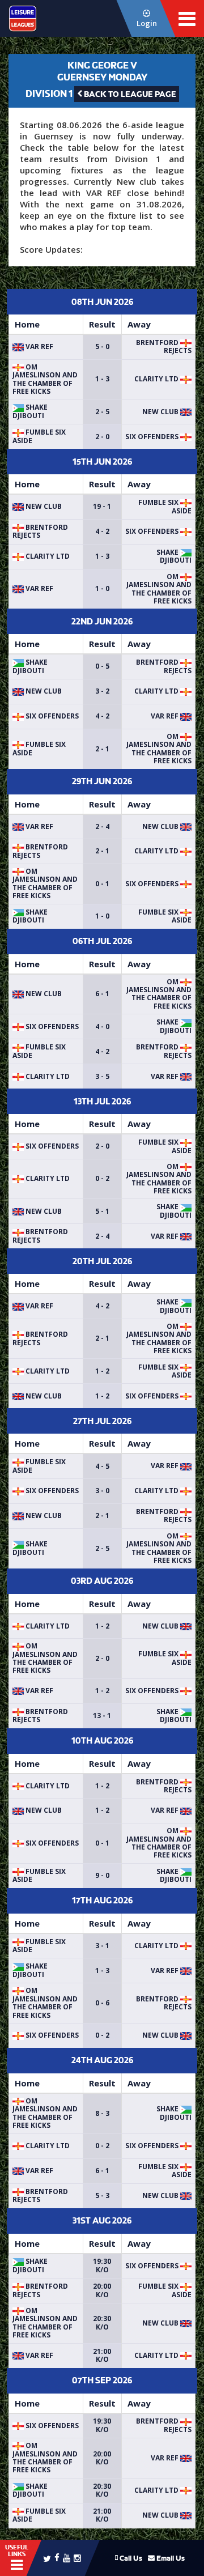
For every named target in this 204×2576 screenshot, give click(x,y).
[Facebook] (57, 2557)
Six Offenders (153, 437)
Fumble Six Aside (39, 436)
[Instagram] (77, 2558)
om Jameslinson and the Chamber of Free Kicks (45, 379)
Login (147, 23)
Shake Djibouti (30, 411)
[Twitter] (47, 2558)
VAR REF (39, 347)
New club (161, 412)
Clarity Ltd (157, 379)
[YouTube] (67, 2558)
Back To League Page (129, 94)
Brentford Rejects (164, 347)
